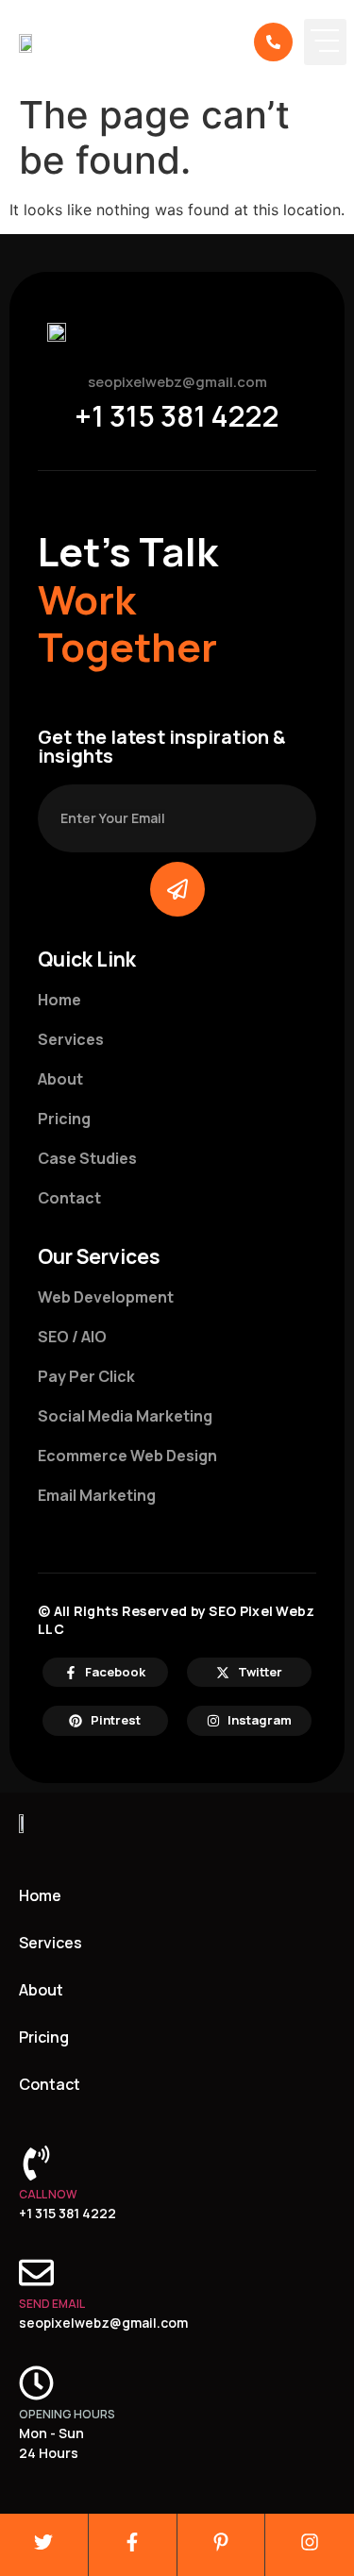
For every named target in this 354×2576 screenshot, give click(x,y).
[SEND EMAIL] (36, 2273)
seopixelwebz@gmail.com (177, 382)
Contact (50, 2084)
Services (51, 1943)
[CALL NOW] (36, 2163)
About (41, 1990)
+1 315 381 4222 (177, 416)
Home (40, 1895)
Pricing (44, 2037)
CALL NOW (48, 2194)
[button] (325, 42)
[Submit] (177, 889)
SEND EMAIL (52, 2304)
